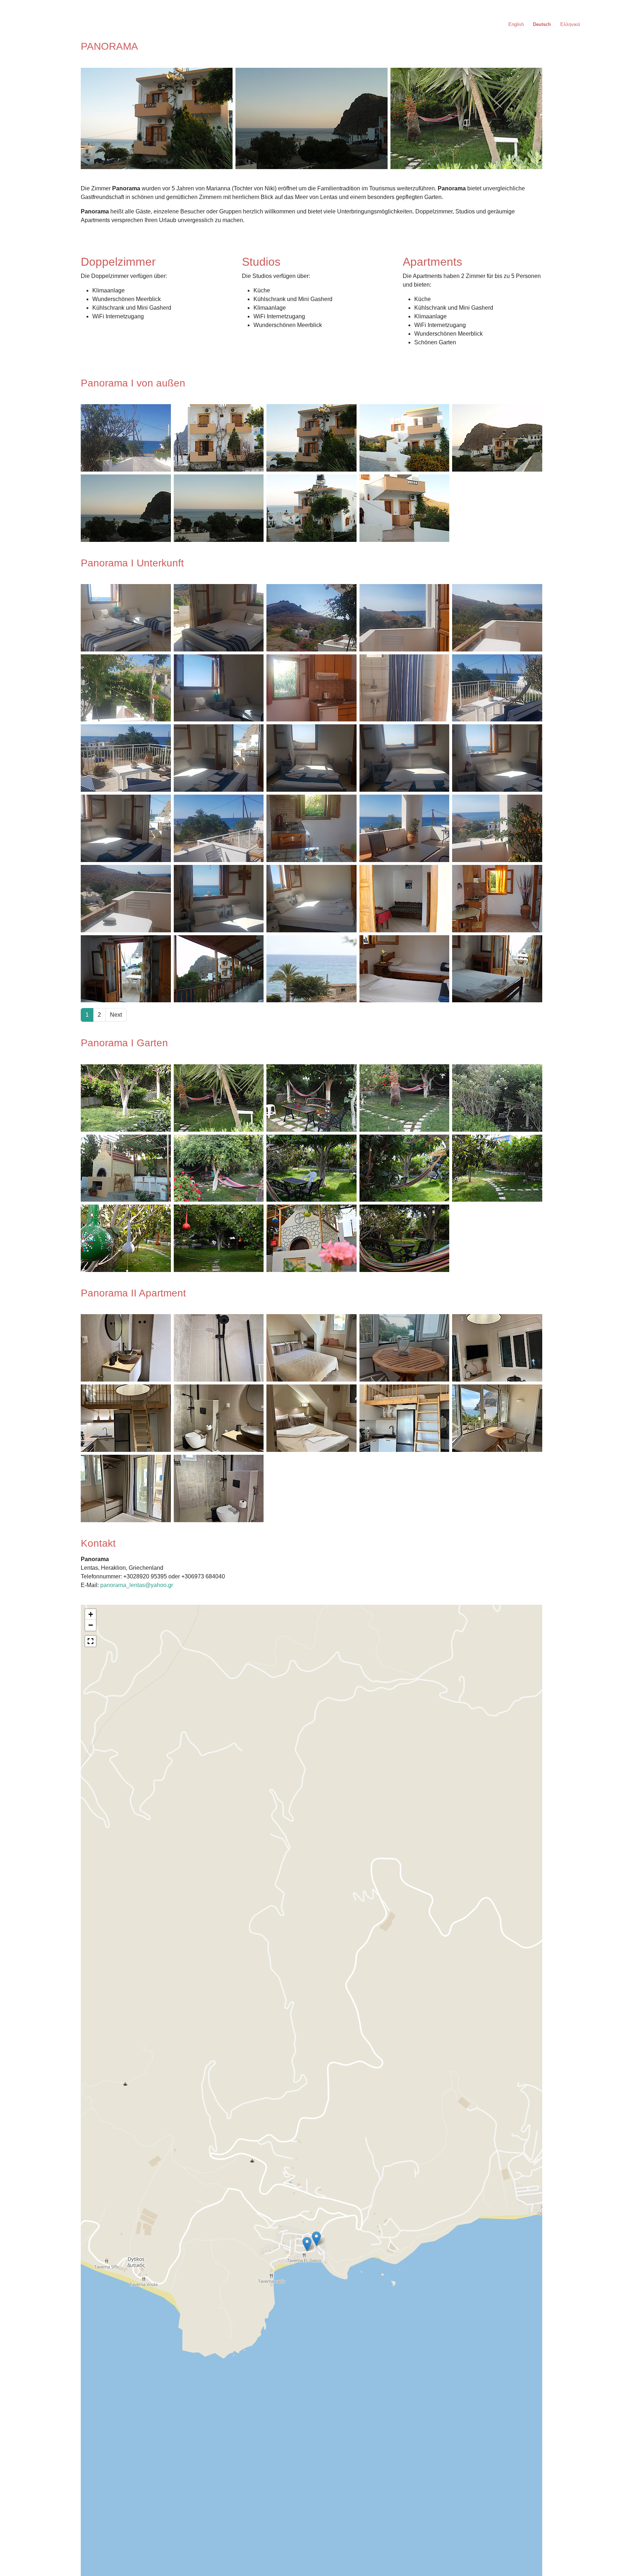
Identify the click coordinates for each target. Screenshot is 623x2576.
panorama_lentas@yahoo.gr (137, 1585)
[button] (316, 2239)
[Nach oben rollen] (607, 2560)
